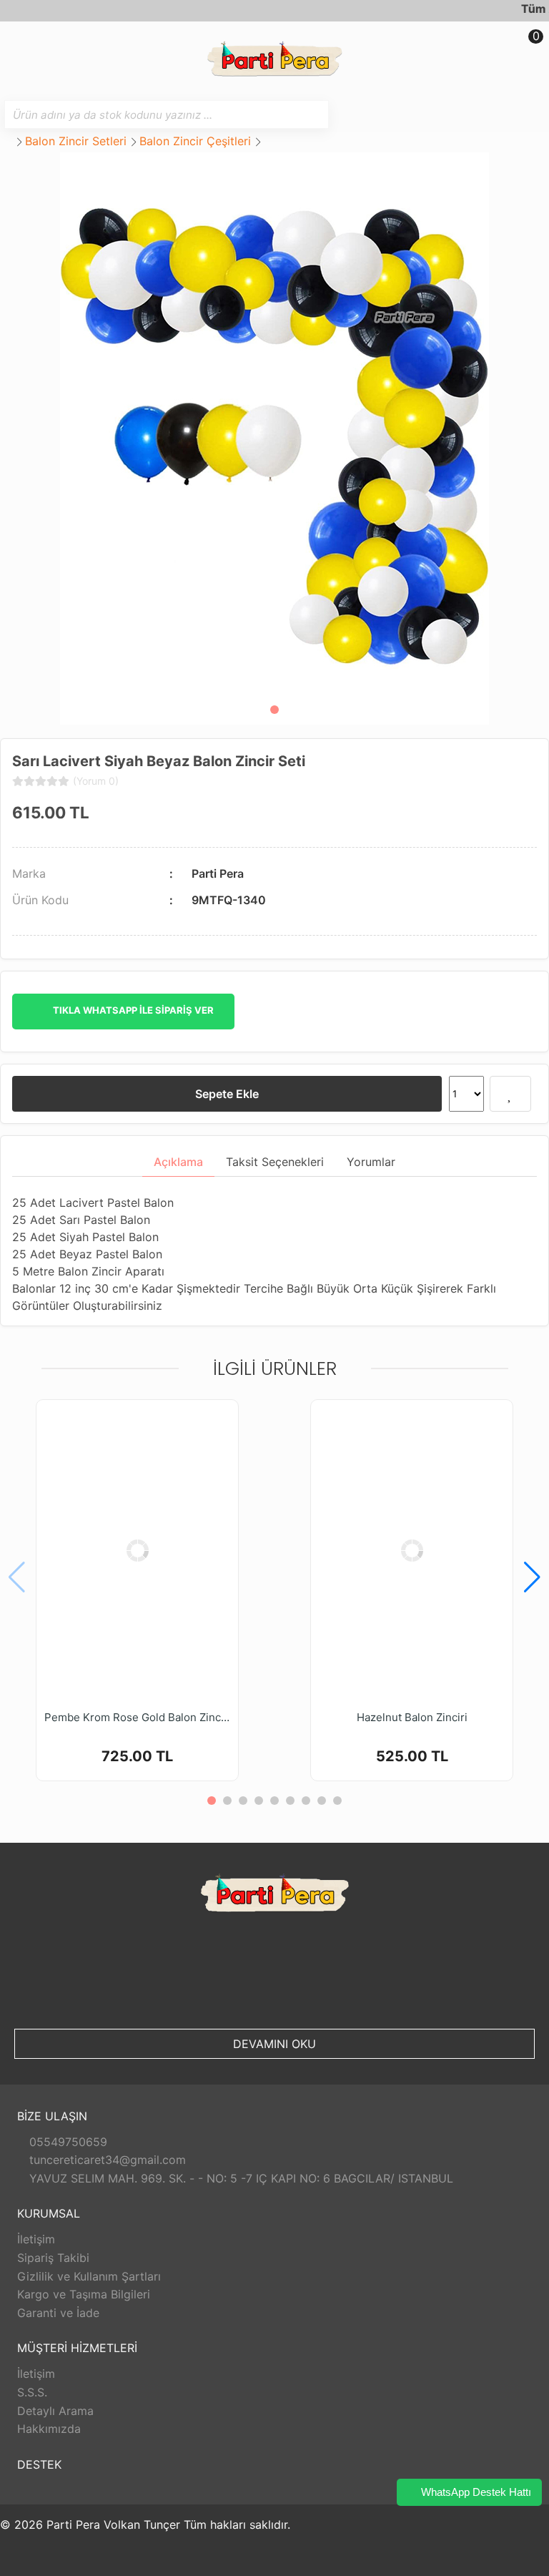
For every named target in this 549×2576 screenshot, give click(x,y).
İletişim (36, 2239)
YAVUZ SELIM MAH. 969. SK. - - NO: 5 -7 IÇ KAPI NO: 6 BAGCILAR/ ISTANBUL (239, 2178)
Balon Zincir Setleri (76, 141)
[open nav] (18, 46)
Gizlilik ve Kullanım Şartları (89, 2276)
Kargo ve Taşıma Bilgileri (84, 2294)
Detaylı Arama (55, 2411)
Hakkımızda (49, 2429)
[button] (274, 710)
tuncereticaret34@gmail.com (106, 2160)
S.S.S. (32, 2392)
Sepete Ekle (227, 1094)
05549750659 (66, 2142)
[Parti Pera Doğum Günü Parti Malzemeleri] (274, 60)
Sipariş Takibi (53, 2258)
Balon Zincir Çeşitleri (195, 141)
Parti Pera (218, 873)
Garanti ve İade (58, 2313)
